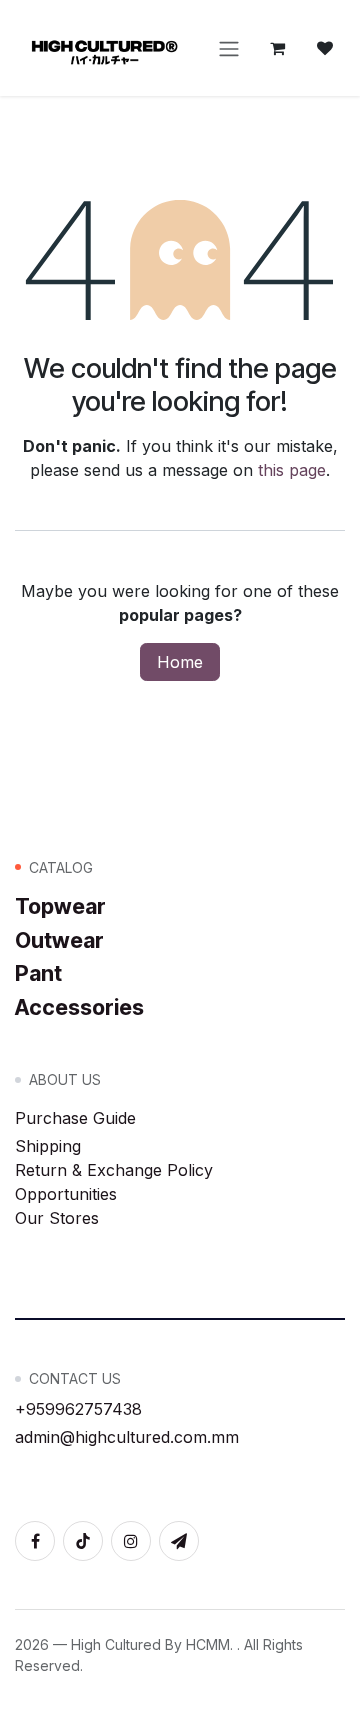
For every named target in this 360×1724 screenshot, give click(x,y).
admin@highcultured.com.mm (127, 1437)
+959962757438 (78, 1409)
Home (180, 662)
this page (292, 470)
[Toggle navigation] (229, 48)
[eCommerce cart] (277, 48)
